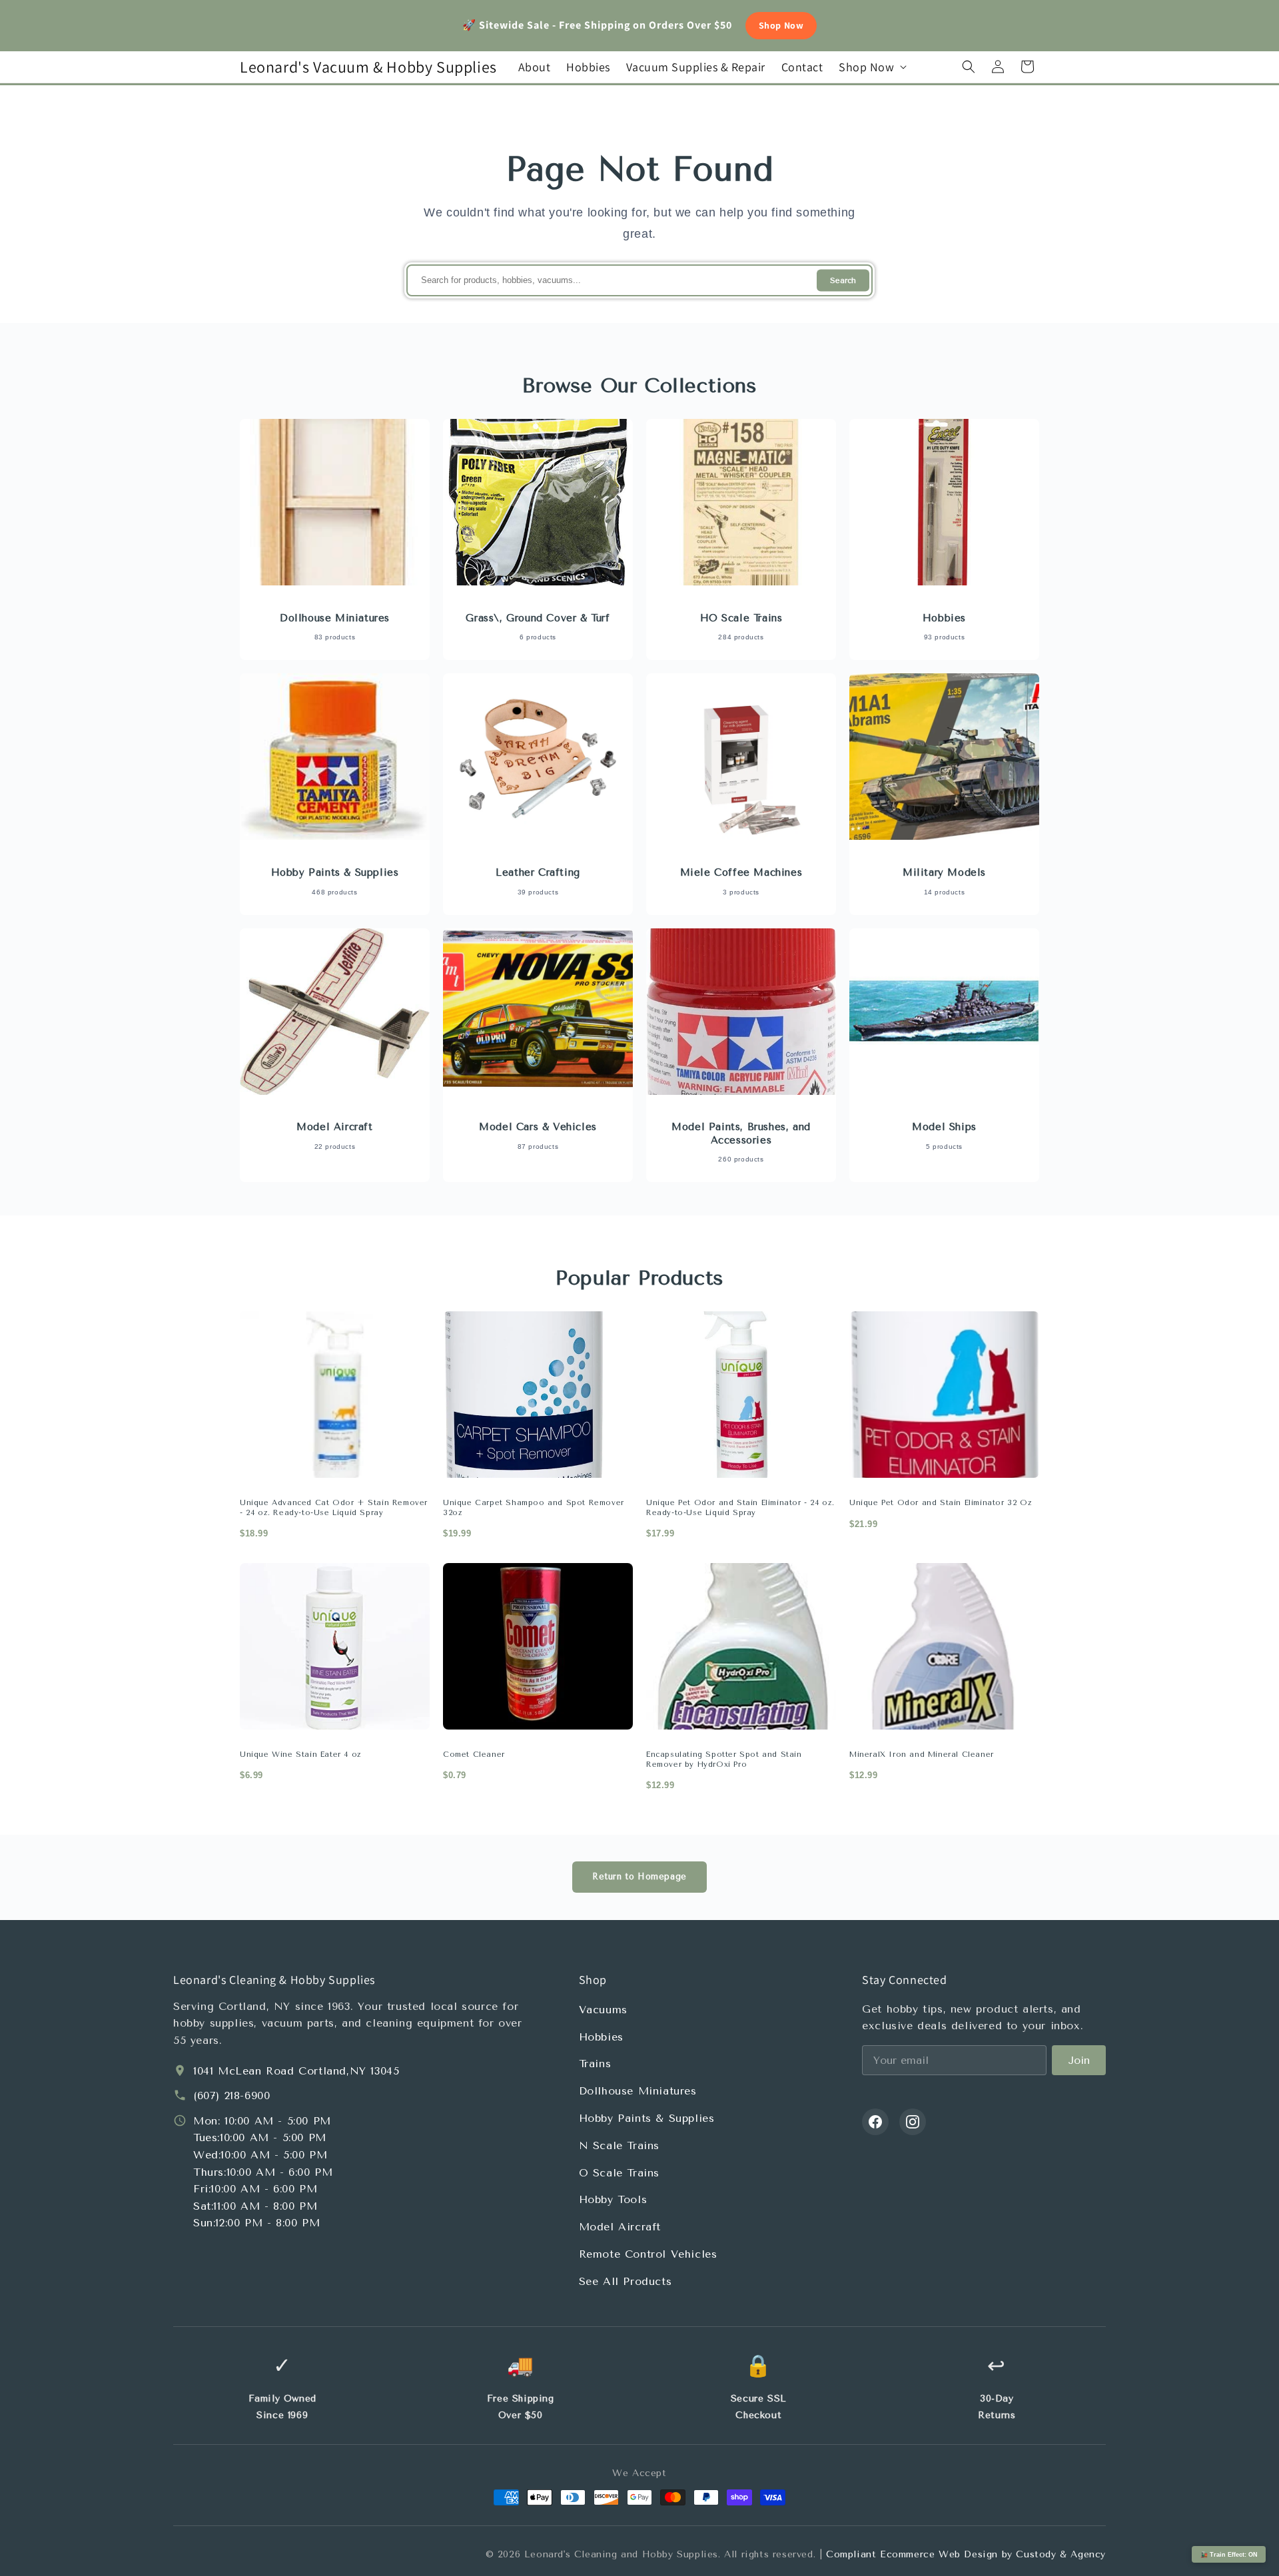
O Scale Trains (619, 2173)
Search (843, 281)
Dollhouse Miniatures (638, 2091)
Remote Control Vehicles (648, 2254)
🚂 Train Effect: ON (1229, 2555)
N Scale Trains (619, 2145)
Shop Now (781, 25)
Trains (595, 2064)
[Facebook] (875, 2122)
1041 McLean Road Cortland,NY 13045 (296, 2071)
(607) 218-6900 (231, 2095)
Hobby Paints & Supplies (647, 2118)
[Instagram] (913, 2122)
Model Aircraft (620, 2227)
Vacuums (603, 2010)
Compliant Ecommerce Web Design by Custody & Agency (966, 2554)
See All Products (626, 2281)
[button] (871, 67)
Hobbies (601, 2037)
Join (1079, 2060)
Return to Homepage (639, 1876)
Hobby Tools (613, 2199)
